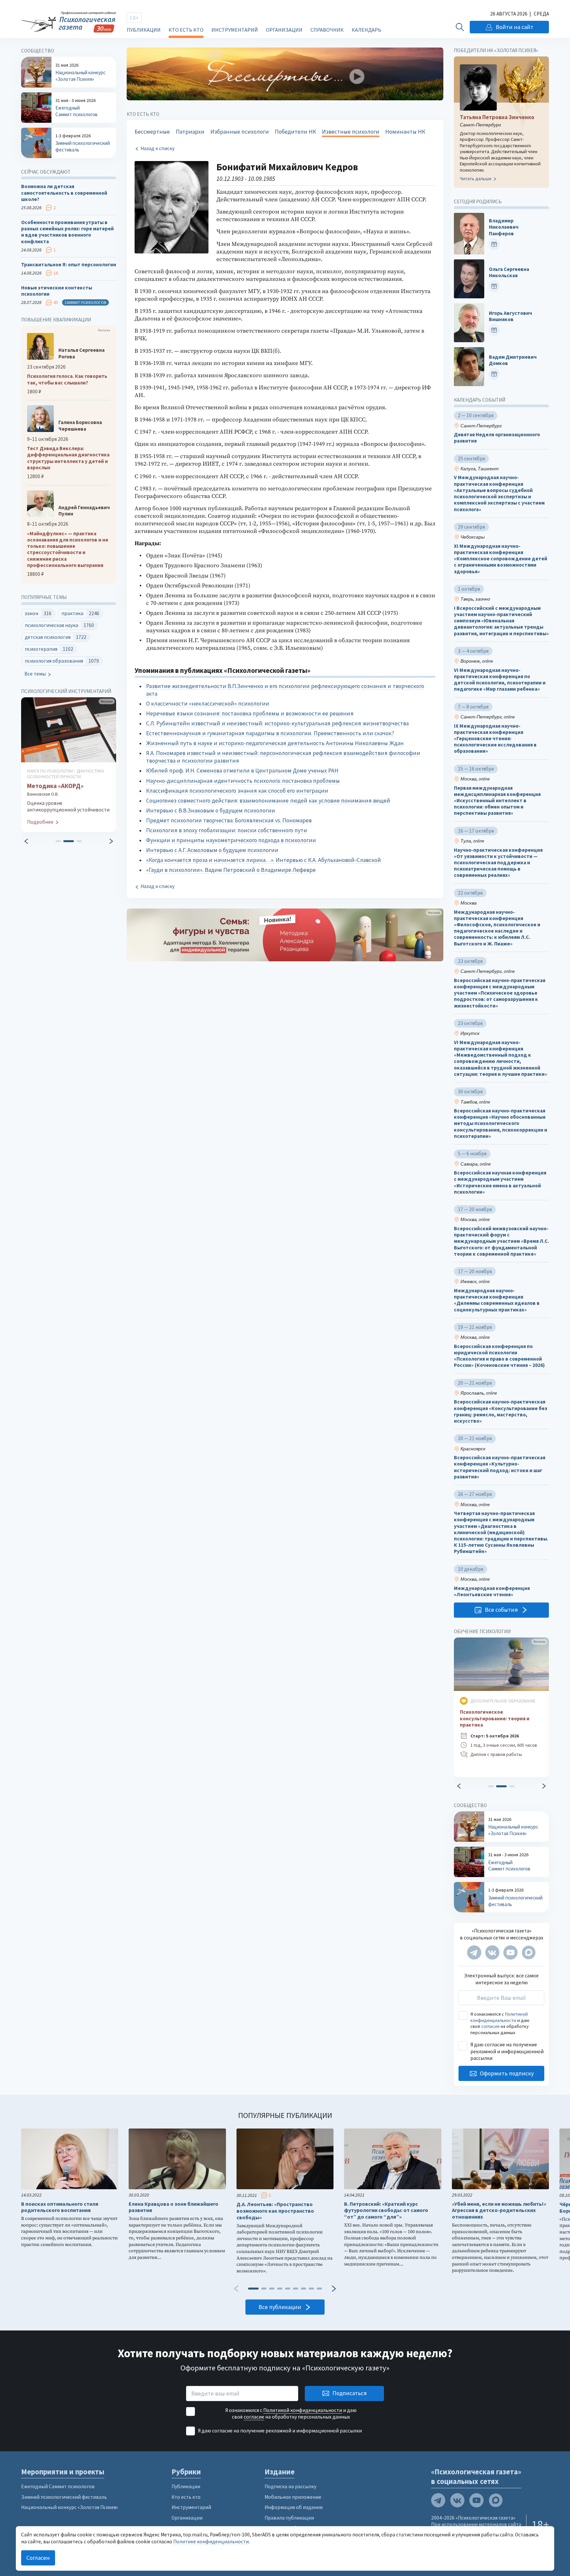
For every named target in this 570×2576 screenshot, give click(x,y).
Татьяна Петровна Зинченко (497, 117)
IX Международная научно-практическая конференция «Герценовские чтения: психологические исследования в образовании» (495, 739)
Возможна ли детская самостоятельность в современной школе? (64, 193)
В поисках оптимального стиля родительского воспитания (60, 2207)
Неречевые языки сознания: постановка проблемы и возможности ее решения (250, 713)
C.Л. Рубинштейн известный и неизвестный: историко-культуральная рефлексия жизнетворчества (277, 723)
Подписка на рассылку (290, 2486)
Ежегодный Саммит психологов (58, 2486)
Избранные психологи (240, 132)
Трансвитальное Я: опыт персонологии (69, 264)
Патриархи (190, 132)
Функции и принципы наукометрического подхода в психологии (231, 840)
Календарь (366, 30)
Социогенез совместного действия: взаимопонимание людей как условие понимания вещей (268, 801)
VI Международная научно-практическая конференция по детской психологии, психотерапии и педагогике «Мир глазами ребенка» (500, 680)
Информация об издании (294, 2507)
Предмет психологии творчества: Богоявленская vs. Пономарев (229, 820)
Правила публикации (289, 2518)
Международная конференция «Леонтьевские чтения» (492, 1591)
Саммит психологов (85, 302)
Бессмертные (152, 132)
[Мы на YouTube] (510, 1952)
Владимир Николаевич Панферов (504, 227)
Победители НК (295, 132)
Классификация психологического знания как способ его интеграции (237, 791)
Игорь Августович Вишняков (510, 316)
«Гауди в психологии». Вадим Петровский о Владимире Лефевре (231, 870)
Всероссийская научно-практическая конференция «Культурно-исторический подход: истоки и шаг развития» (500, 1467)
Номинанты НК (405, 132)
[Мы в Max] (529, 1952)
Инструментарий (235, 30)
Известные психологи (351, 132)
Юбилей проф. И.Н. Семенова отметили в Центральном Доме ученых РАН (242, 771)
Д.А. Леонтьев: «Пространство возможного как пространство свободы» (275, 2211)
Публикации (144, 30)
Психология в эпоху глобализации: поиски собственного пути (227, 830)
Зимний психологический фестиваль (64, 2497)
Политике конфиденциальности (211, 2542)
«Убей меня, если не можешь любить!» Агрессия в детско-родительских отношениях (499, 2211)
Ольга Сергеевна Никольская (509, 272)
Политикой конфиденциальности (499, 2017)
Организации (284, 30)
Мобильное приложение (293, 2497)
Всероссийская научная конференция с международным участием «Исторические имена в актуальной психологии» (500, 1182)
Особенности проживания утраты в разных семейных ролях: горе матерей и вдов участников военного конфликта (67, 232)
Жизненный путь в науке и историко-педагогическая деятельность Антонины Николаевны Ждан (275, 743)
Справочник (327, 30)
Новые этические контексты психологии (57, 291)
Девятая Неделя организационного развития (497, 438)
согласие (491, 2026)
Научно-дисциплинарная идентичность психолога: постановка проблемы (243, 781)
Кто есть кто (186, 30)
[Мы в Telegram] (474, 1952)
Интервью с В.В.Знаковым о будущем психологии (211, 810)
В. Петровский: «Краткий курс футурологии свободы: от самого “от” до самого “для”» (386, 2211)
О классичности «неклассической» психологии (208, 704)
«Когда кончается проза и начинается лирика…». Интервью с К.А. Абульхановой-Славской (264, 860)
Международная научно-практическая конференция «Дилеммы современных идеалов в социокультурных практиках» (497, 1300)
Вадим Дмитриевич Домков (513, 360)
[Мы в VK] (492, 1952)
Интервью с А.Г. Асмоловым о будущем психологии (212, 850)
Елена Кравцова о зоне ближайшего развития (174, 2207)
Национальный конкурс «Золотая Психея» (70, 2507)
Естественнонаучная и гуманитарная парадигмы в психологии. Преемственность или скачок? (270, 733)
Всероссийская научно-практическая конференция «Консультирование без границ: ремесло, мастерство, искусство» (501, 1411)
